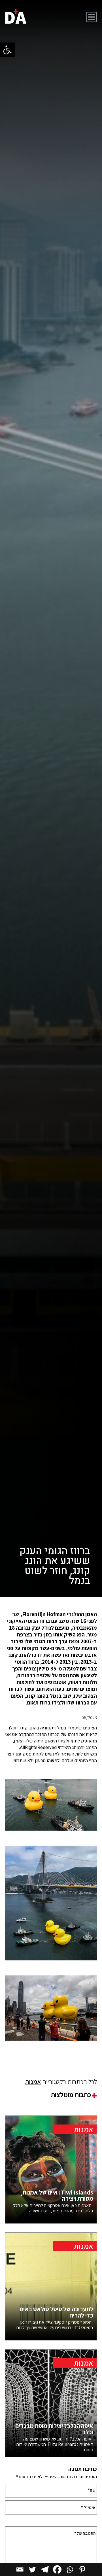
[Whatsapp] (70, 2569)
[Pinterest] (82, 2569)
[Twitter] (32, 2569)
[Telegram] (45, 2569)
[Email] (20, 2569)
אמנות (33, 2082)
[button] (7, 50)
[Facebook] (57, 2569)
